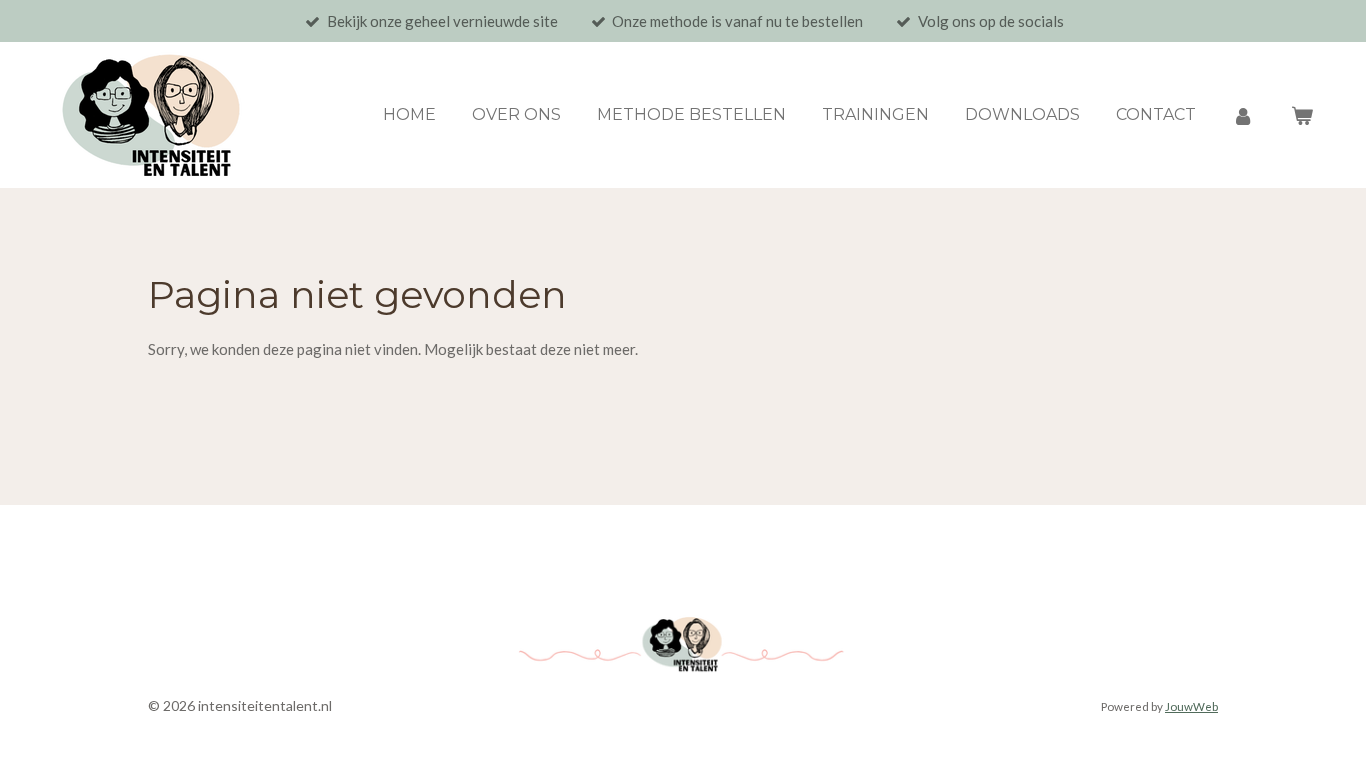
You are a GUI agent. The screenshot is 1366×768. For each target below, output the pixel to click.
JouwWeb (1191, 706)
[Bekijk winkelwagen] (1302, 115)
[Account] (1243, 115)
